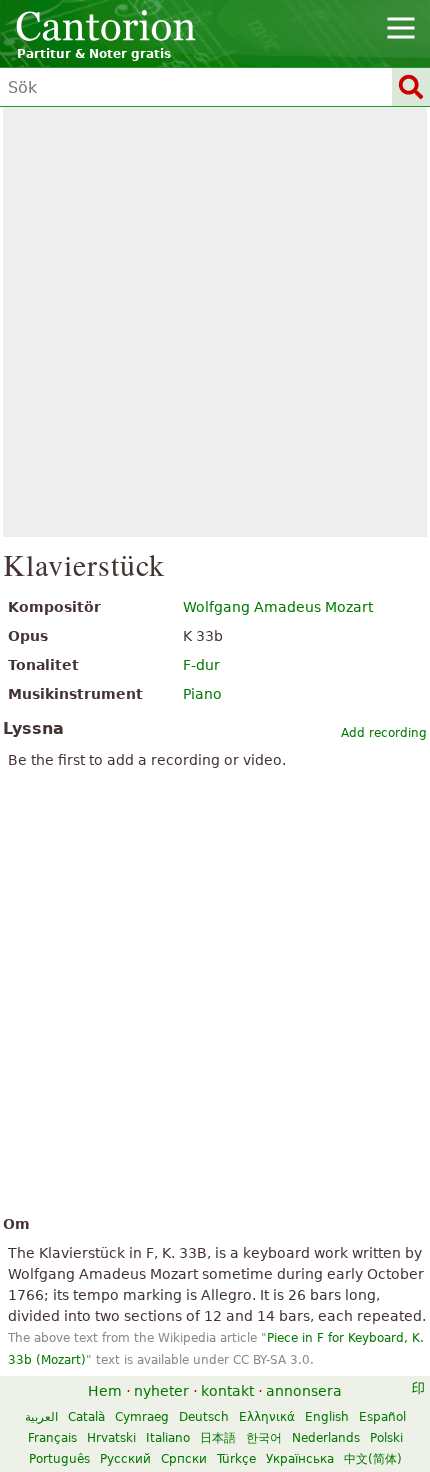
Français (52, 1438)
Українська (300, 1459)
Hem (105, 1391)
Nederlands (326, 1438)
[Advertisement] (215, 322)
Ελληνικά (267, 1417)
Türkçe (236, 1459)
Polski (386, 1438)
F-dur (201, 665)
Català (86, 1417)
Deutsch (204, 1417)
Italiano (168, 1438)
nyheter (161, 1391)
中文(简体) (373, 1459)
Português (59, 1459)
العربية (41, 1417)
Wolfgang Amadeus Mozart (278, 607)
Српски (184, 1459)
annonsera (304, 1391)
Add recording (384, 733)
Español (382, 1417)
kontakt (227, 1391)
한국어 (264, 1438)
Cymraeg (142, 1417)
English (327, 1417)
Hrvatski (111, 1438)
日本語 (218, 1438)
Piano (202, 694)
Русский (125, 1459)
